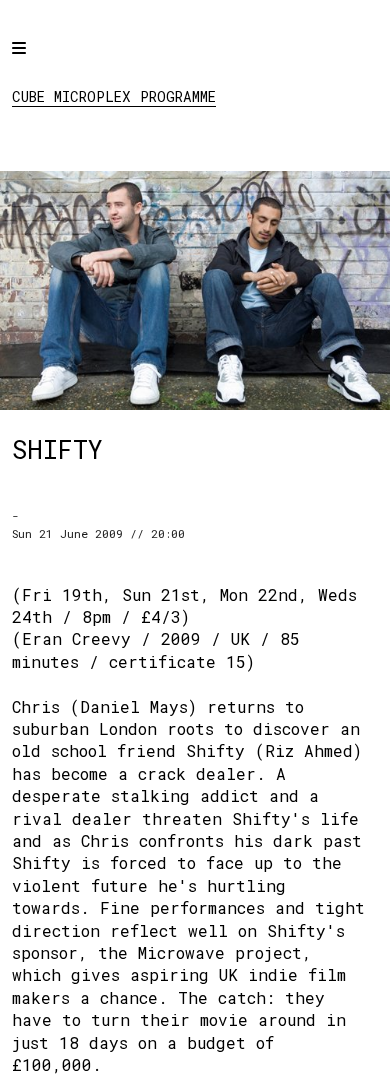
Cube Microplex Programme (114, 96)
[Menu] (37, 62)
